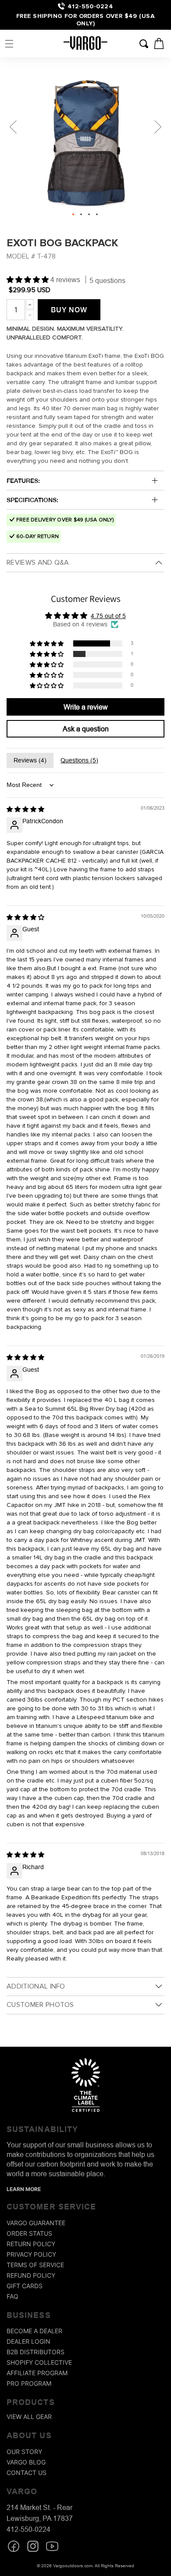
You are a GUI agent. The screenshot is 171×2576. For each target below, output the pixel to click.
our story (24, 2452)
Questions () (79, 760)
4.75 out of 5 (108, 616)
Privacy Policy (31, 2254)
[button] (9, 44)
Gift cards (25, 2286)
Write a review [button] (86, 707)
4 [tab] (97, 214)
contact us (27, 2473)
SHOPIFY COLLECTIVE (39, 2362)
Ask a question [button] (86, 729)
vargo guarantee (36, 2223)
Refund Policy (31, 2275)
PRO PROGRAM (29, 2383)
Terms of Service (35, 2265)
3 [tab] (89, 214)
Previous (13, 127)
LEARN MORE (24, 2189)
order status (29, 2233)
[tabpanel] (85, 140)
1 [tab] (73, 214)
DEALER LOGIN (28, 2341)
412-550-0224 (90, 6)
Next (158, 127)
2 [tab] (81, 214)
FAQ (12, 2296)
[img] (25, 809)
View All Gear (29, 2417)
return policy (31, 2244)
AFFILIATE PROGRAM (37, 2373)
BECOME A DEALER (34, 2331)
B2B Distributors (36, 2352)
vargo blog (26, 2462)
